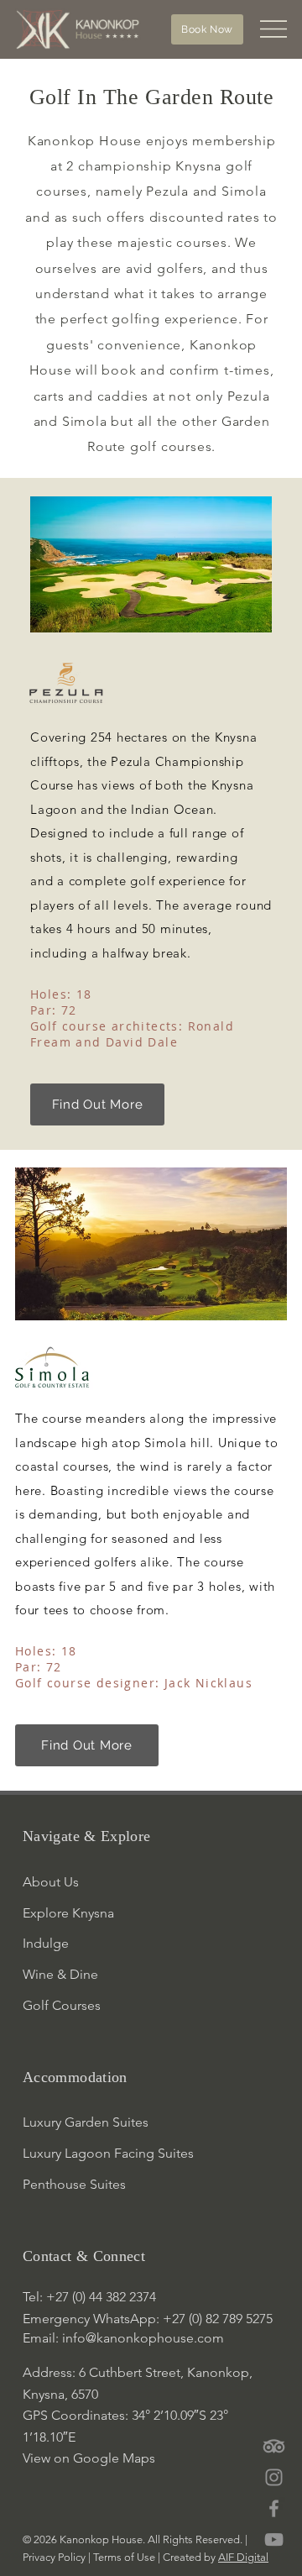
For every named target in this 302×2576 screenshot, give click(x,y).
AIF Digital (243, 2557)
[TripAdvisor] (274, 2446)
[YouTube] (274, 2539)
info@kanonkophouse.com (143, 2338)
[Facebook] (274, 2508)
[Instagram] (274, 2477)
